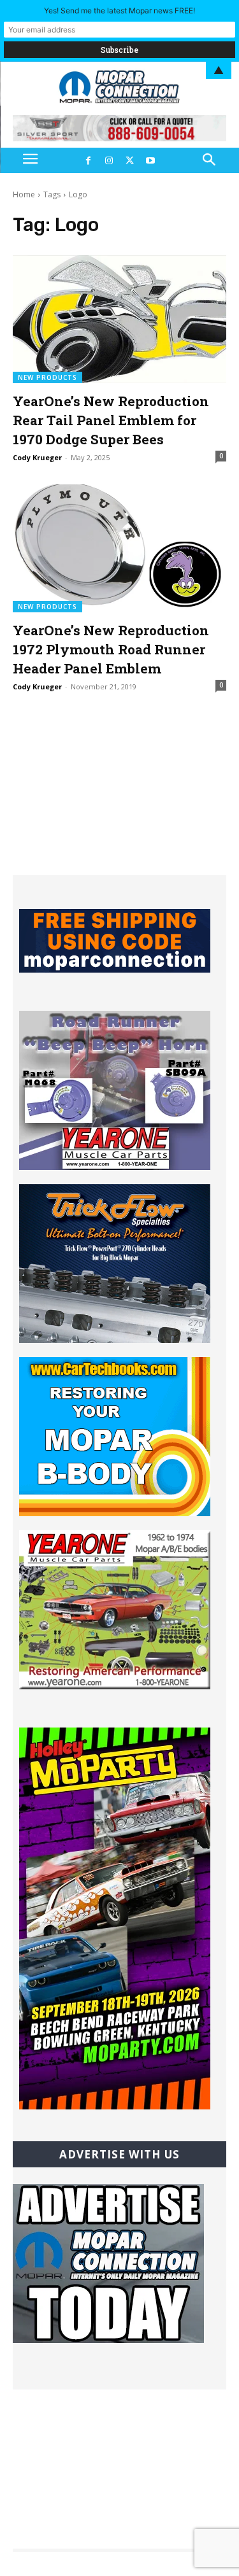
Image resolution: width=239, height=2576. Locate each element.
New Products (47, 377)
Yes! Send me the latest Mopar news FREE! (119, 11)
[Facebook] (89, 160)
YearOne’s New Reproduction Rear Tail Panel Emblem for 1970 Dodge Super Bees (111, 420)
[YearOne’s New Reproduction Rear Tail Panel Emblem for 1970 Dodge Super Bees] (119, 319)
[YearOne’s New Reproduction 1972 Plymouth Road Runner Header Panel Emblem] (119, 548)
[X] (130, 160)
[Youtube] (150, 160)
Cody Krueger (37, 457)
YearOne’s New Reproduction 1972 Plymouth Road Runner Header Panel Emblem (111, 649)
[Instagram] (109, 160)
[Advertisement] (119, 796)
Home (24, 194)
